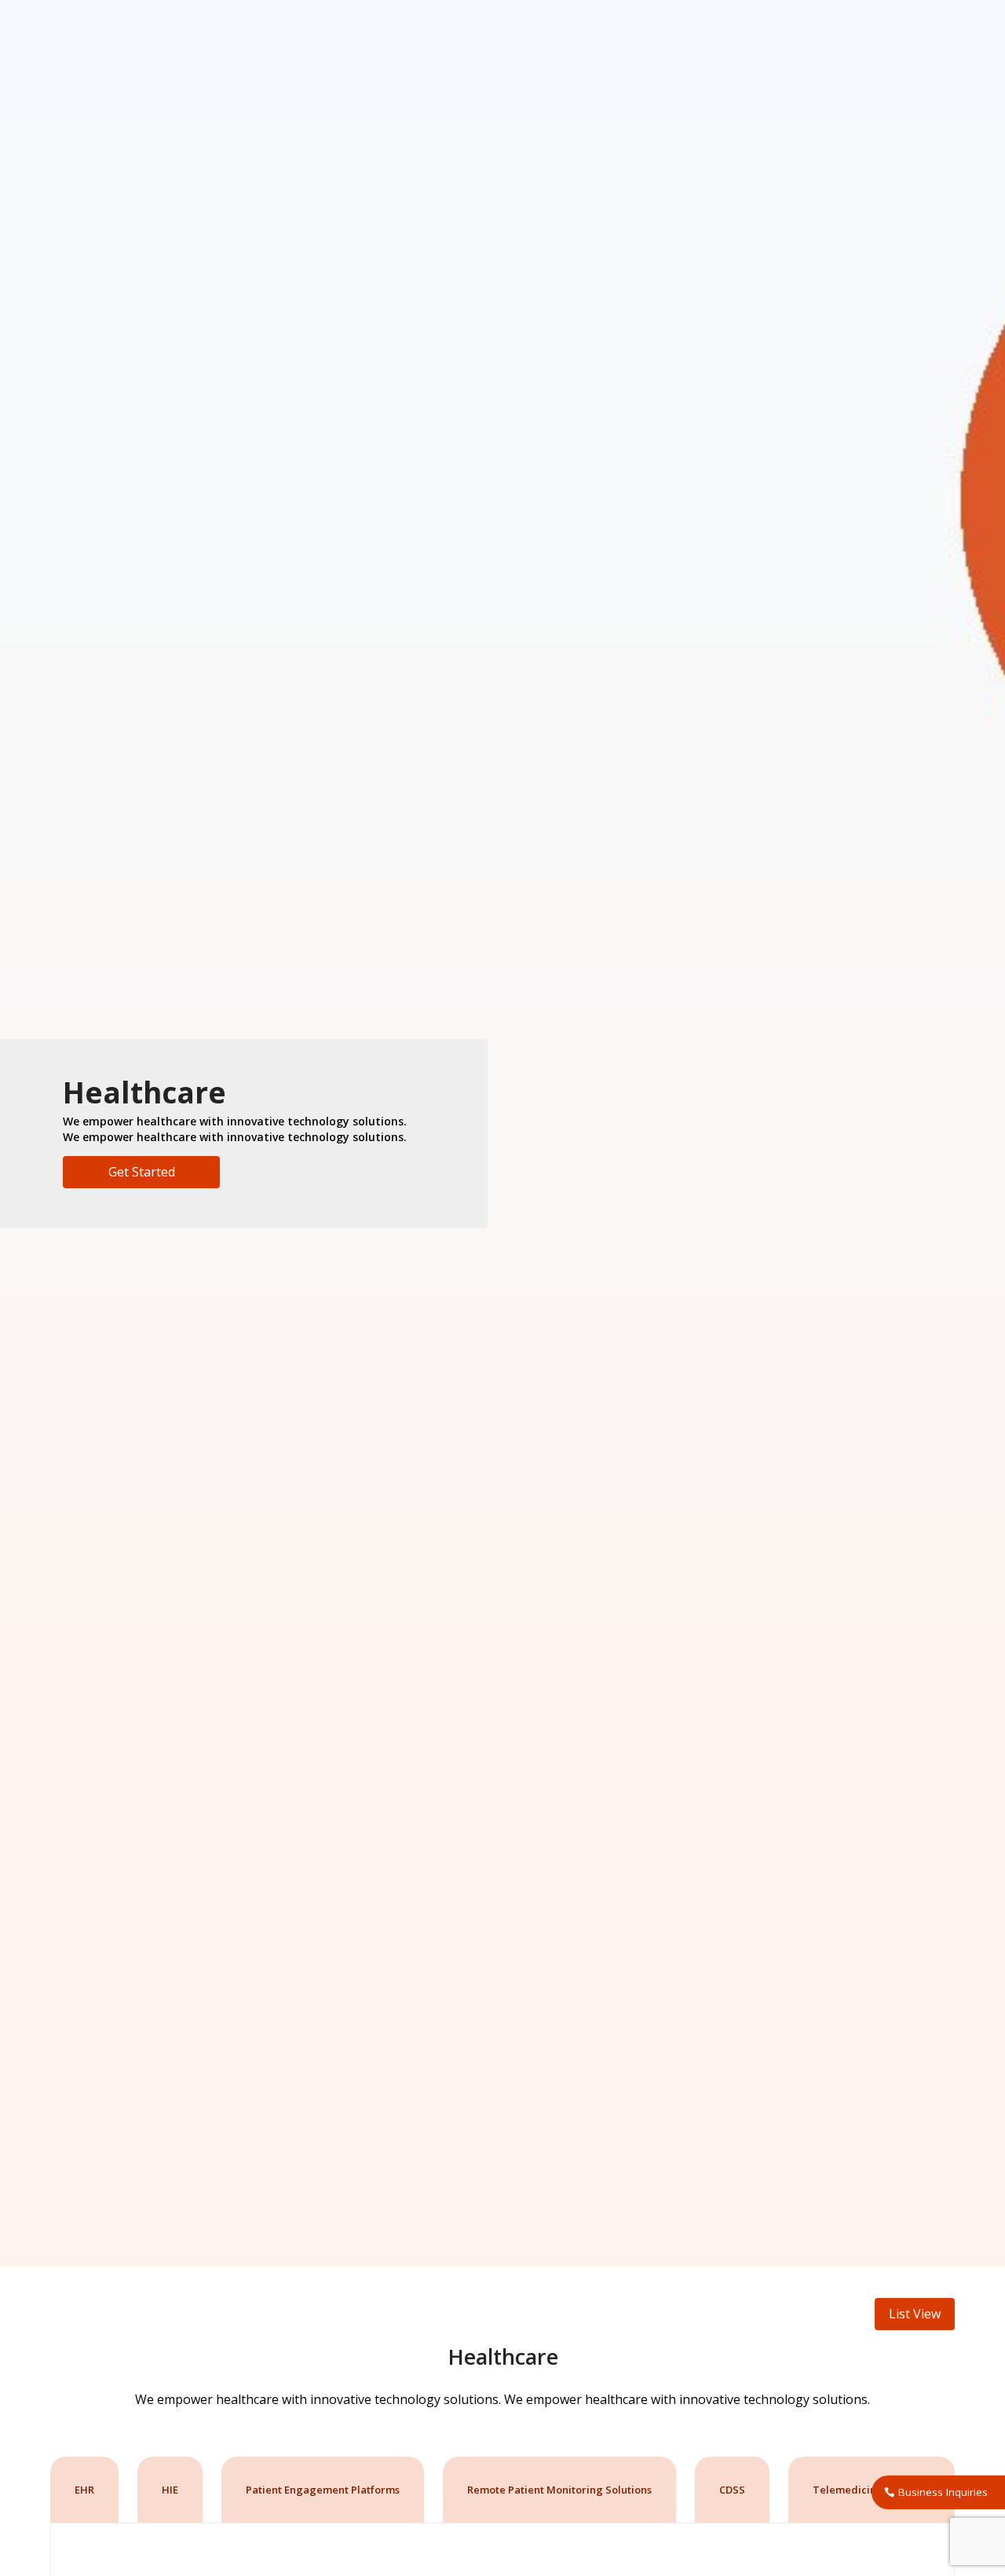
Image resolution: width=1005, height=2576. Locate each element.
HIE (170, 2490)
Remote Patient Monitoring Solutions (559, 2490)
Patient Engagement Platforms (323, 2490)
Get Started (142, 1172)
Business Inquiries (943, 2492)
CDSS (732, 2490)
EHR (84, 2490)
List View (915, 2314)
